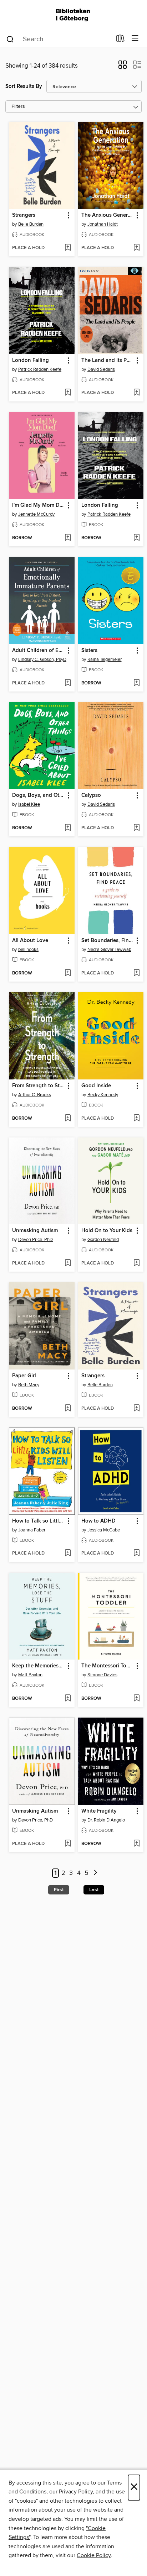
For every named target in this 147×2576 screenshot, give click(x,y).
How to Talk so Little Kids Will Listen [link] (38, 1521)
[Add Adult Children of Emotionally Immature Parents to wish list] (68, 683)
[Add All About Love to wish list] (68, 973)
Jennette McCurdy (36, 514)
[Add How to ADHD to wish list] (136, 1554)
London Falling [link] (31, 361)
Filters (18, 107)
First (59, 1890)
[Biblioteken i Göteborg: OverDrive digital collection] (73, 15)
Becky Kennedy (103, 1095)
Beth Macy (29, 1385)
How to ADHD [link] (98, 1521)
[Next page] (95, 1873)
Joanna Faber (32, 1530)
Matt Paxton (30, 1675)
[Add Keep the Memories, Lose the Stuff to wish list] (68, 1699)
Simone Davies (102, 1675)
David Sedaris (101, 369)
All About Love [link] (30, 941)
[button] (123, 67)
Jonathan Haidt (103, 224)
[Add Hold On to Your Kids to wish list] (136, 1263)
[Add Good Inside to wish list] (136, 1119)
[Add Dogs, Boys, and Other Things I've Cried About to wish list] (68, 828)
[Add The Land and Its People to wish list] (136, 393)
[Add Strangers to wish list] (68, 248)
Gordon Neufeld (103, 1240)
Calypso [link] (91, 795)
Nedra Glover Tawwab (109, 950)
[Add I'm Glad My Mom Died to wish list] (68, 538)
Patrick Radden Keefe (40, 369)
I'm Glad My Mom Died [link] (38, 505)
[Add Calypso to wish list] (136, 828)
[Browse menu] (135, 39)
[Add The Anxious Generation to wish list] (136, 248)
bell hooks (28, 950)
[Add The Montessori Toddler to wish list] (136, 1699)
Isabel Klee (29, 804)
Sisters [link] (89, 651)
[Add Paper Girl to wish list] (68, 1409)
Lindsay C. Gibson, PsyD (42, 659)
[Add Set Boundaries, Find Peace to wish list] (136, 973)
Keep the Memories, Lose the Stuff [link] (38, 1666)
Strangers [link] (24, 215)
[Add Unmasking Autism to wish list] (68, 1263)
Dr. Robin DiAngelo (106, 1820)
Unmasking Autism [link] (35, 1231)
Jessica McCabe (104, 1530)
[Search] (10, 39)
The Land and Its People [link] (108, 361)
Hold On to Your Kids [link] (107, 1231)
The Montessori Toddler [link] (108, 1666)
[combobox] (59, 39)
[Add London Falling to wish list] (68, 393)
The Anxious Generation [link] (108, 215)
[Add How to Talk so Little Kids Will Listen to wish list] (68, 1554)
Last (94, 1890)
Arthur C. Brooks (35, 1095)
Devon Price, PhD (36, 1240)
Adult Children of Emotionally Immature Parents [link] (38, 651)
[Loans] (120, 40)
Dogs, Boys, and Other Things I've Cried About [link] (38, 795)
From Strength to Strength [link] (38, 1086)
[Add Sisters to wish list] (136, 683)
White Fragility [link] (99, 1811)
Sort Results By (24, 86)
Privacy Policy (76, 2492)
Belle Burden (31, 224)
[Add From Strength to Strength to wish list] (68, 1119)
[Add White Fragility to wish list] (136, 1844)
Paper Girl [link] (24, 1376)
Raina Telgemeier (105, 659)
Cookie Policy (94, 2555)
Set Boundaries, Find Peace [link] (108, 941)
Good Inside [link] (96, 1086)
